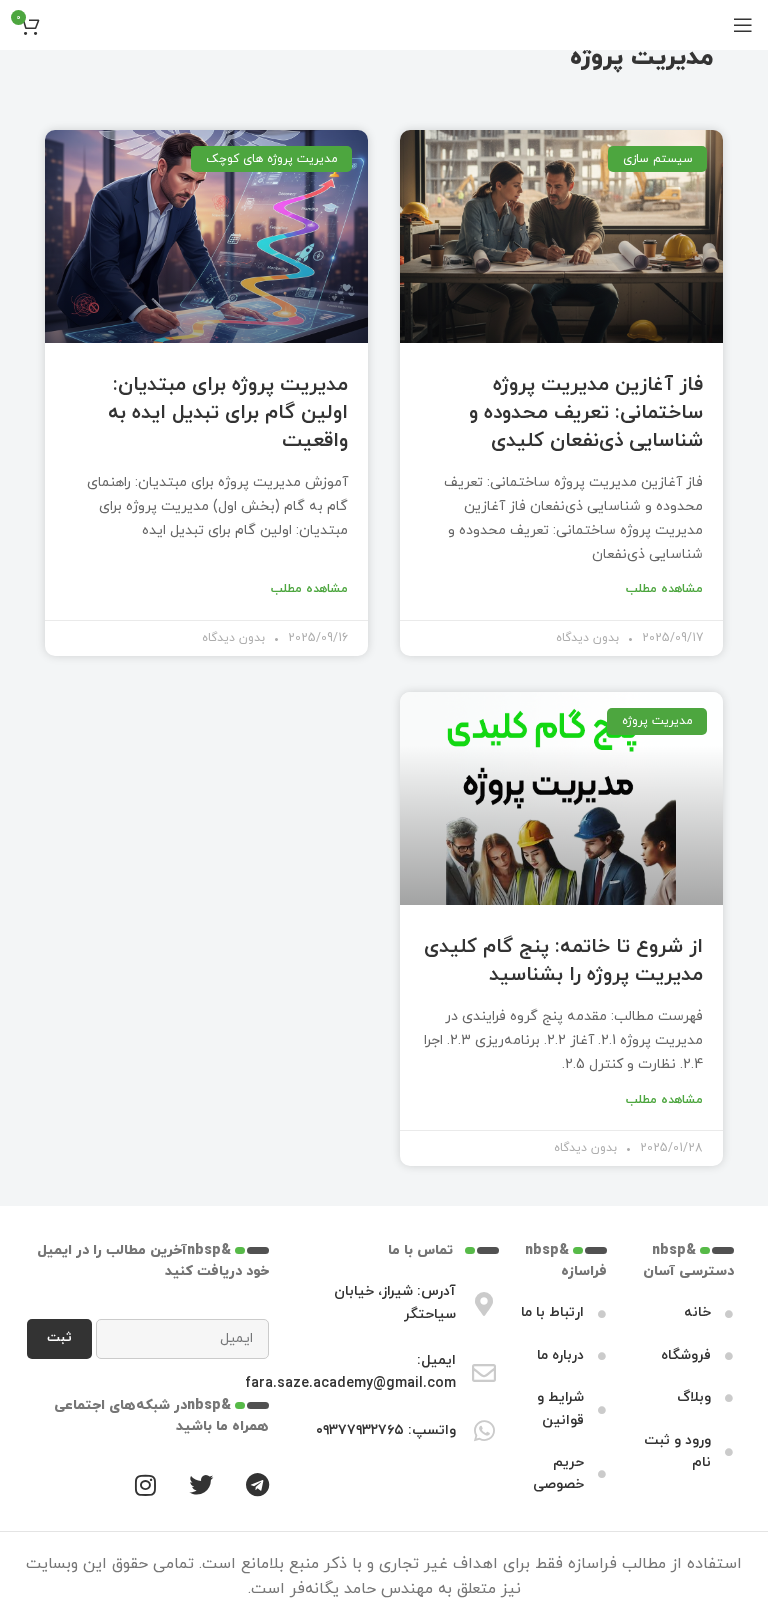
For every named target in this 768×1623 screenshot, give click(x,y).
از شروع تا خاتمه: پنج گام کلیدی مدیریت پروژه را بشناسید (563, 961)
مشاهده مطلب (664, 589)
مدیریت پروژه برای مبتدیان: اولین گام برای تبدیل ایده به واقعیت (228, 413)
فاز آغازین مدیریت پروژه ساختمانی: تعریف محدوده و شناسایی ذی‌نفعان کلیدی (586, 413)
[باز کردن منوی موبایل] (743, 25)
